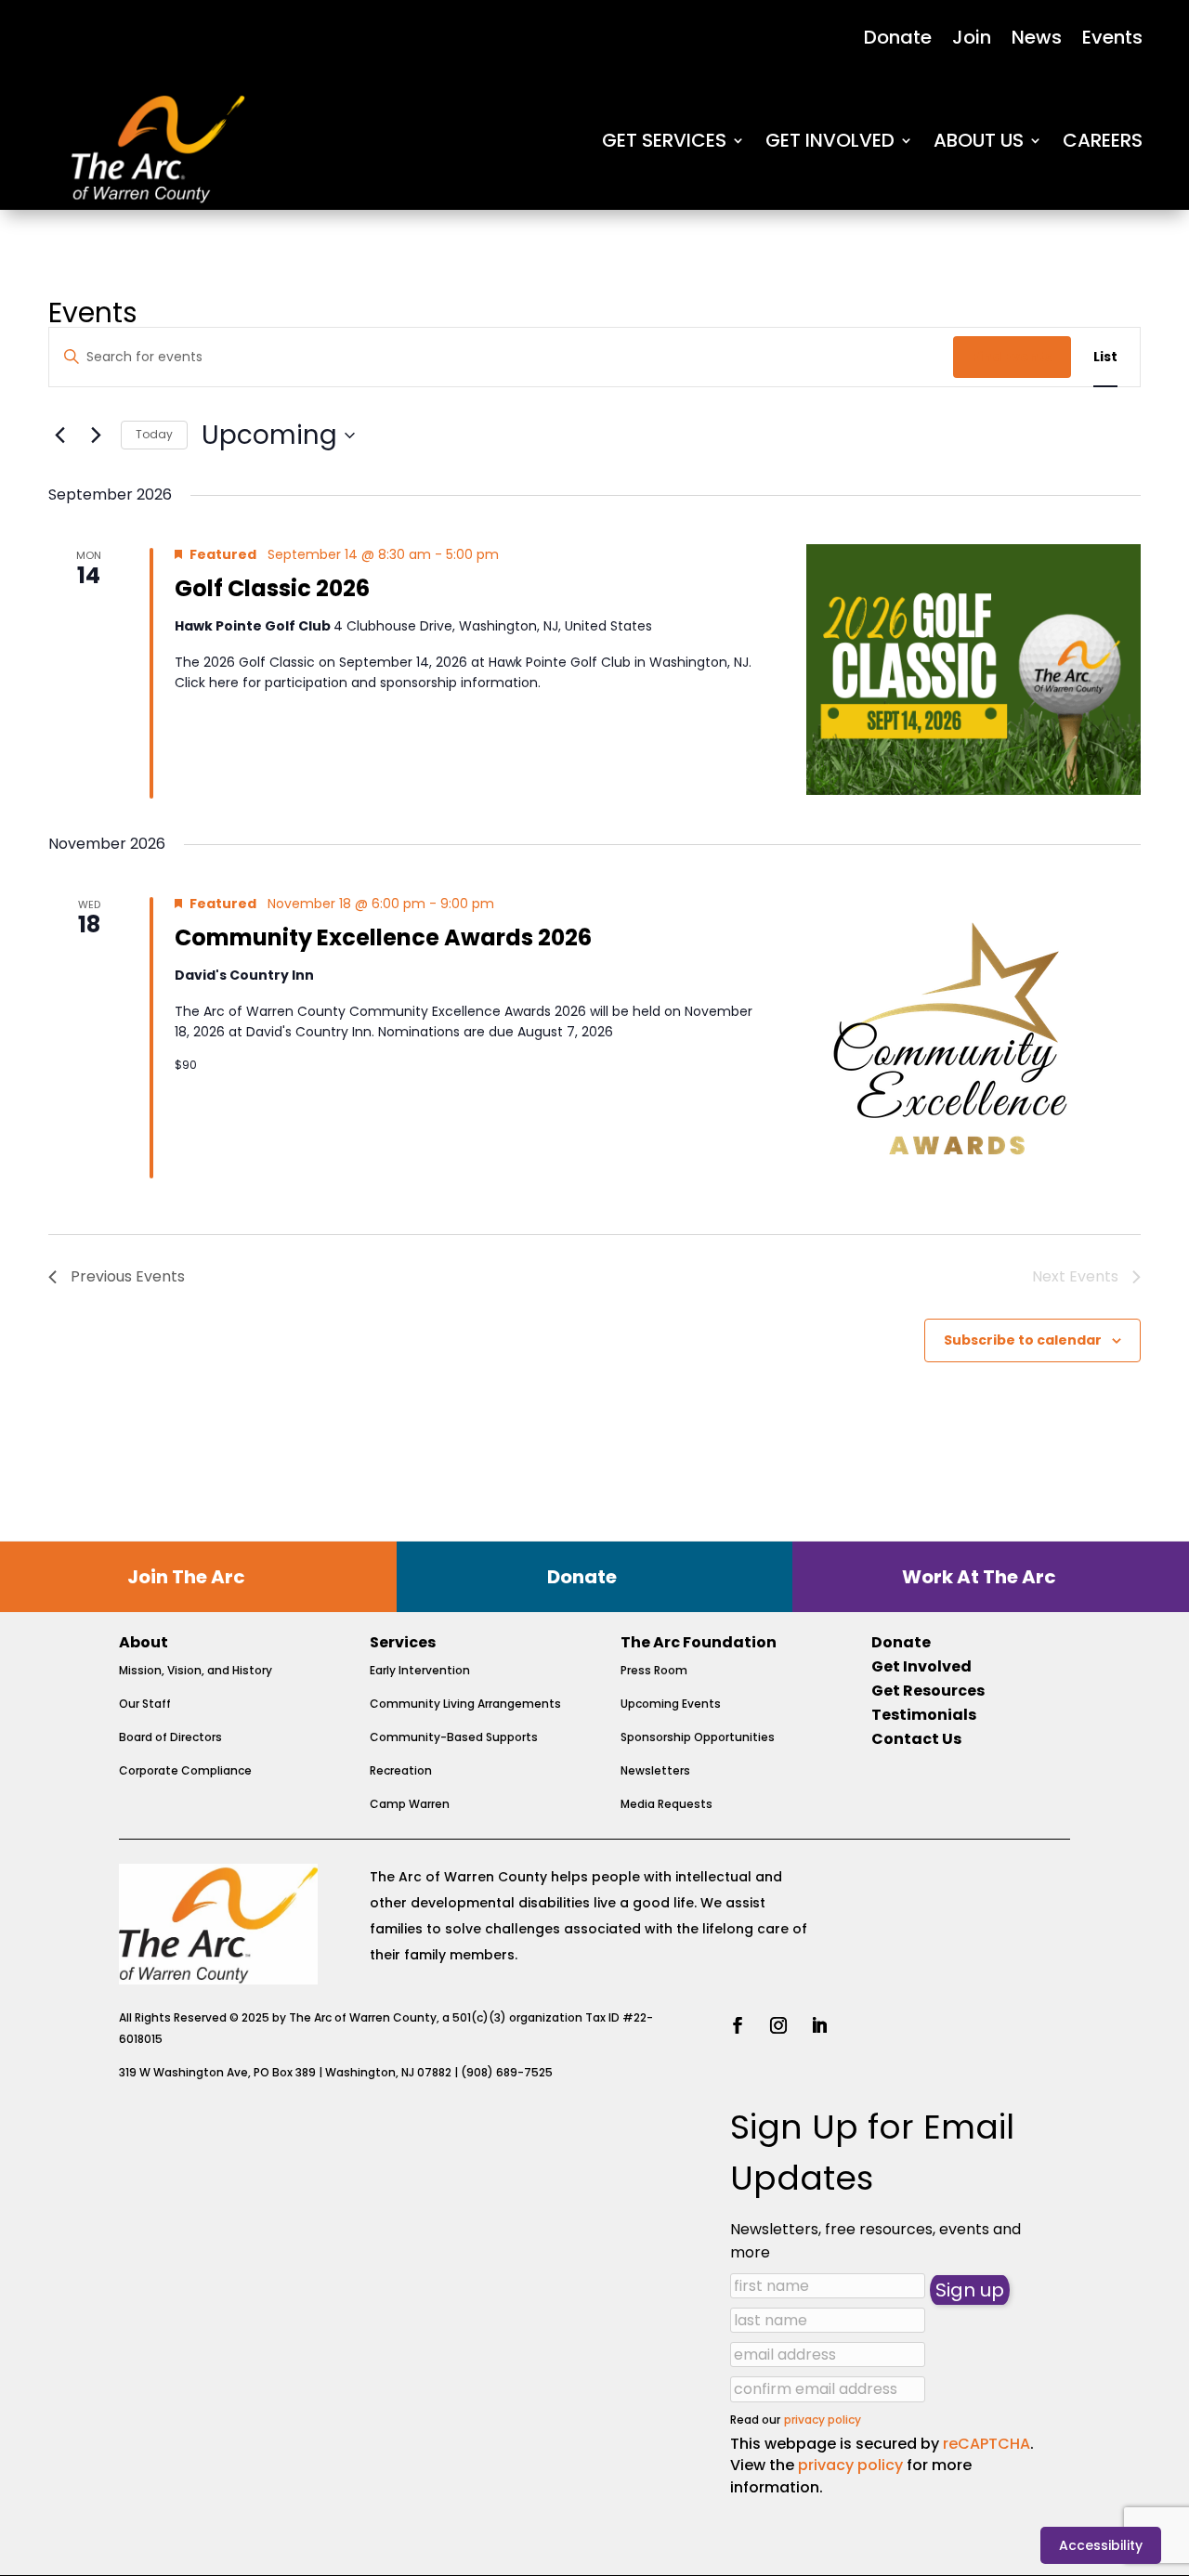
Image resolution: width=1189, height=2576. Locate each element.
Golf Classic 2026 (272, 588)
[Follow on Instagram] (778, 2025)
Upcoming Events (671, 1704)
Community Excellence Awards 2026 (383, 937)
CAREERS (1103, 140)
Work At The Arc (979, 1577)
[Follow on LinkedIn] (819, 2025)
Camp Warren (410, 1804)
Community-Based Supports (454, 1737)
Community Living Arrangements (465, 1704)
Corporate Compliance (185, 1770)
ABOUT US (979, 140)
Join (972, 40)
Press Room (654, 1670)
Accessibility (1101, 2545)
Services (403, 1642)
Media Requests (666, 1804)
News (1037, 40)
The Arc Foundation (699, 1642)
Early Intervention (420, 1670)
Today (154, 434)
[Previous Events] (59, 436)
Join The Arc (186, 1577)
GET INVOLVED (830, 140)
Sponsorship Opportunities (698, 1737)
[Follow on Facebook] (738, 2025)
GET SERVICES (664, 140)
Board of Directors (170, 1737)
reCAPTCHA (986, 2444)
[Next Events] (96, 436)
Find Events (1012, 357)
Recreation (401, 1770)
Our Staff (145, 1704)
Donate (898, 40)
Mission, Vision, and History (196, 1670)
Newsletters (655, 1770)
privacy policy (823, 2420)
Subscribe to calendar (1023, 1340)
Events (1112, 40)
